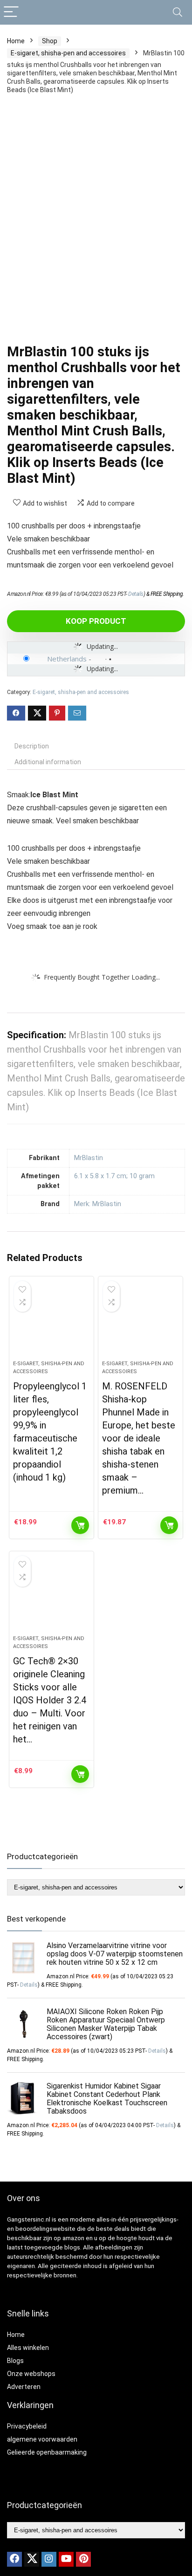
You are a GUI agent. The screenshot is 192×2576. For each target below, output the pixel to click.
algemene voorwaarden (42, 2439)
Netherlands (67, 659)
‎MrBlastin (89, 1158)
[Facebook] (14, 2559)
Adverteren (24, 2387)
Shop (50, 41)
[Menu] (11, 12)
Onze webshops (31, 2374)
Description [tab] (32, 746)
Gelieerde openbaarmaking (47, 2452)
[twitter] (32, 2559)
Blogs (15, 2361)
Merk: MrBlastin (98, 1204)
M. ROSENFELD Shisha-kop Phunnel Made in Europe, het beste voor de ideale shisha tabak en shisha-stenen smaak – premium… (139, 1438)
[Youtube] (66, 2559)
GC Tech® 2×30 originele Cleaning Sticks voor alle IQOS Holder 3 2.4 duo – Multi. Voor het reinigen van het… (50, 1700)
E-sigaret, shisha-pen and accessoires (68, 53)
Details (136, 594)
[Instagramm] (49, 2559)
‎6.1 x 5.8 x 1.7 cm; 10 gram (114, 1176)
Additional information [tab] (48, 762)
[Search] (178, 12)
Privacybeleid (27, 2426)
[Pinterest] (83, 2559)
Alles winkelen (28, 2348)
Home (16, 41)
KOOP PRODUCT (96, 621)
